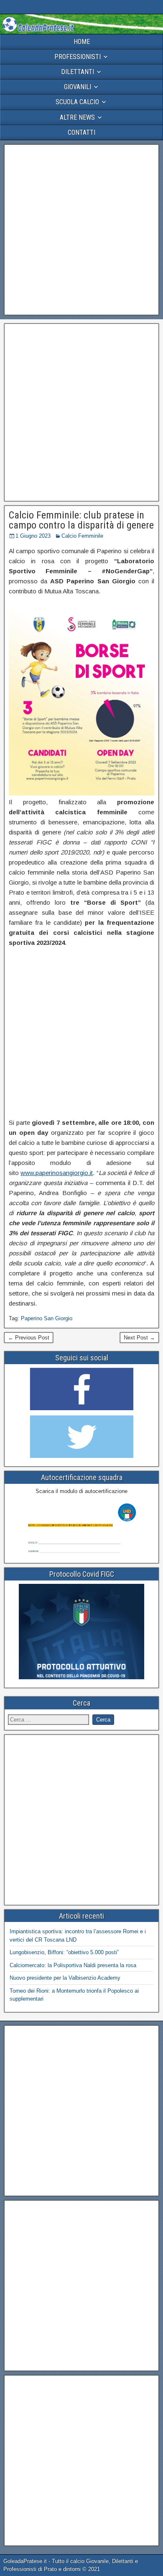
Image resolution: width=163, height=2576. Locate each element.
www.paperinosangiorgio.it (57, 1173)
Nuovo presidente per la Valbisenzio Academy (65, 1978)
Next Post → (139, 1338)
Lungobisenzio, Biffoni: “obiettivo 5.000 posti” (64, 1952)
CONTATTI (81, 132)
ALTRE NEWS (77, 117)
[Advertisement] (81, 230)
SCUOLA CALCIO (77, 102)
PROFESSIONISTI (78, 57)
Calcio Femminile (82, 536)
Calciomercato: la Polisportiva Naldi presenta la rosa (73, 1965)
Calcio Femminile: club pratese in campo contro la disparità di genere (81, 520)
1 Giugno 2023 (33, 536)
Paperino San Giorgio (47, 1318)
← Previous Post (29, 1338)
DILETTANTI (78, 72)
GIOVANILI (78, 87)
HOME (82, 42)
